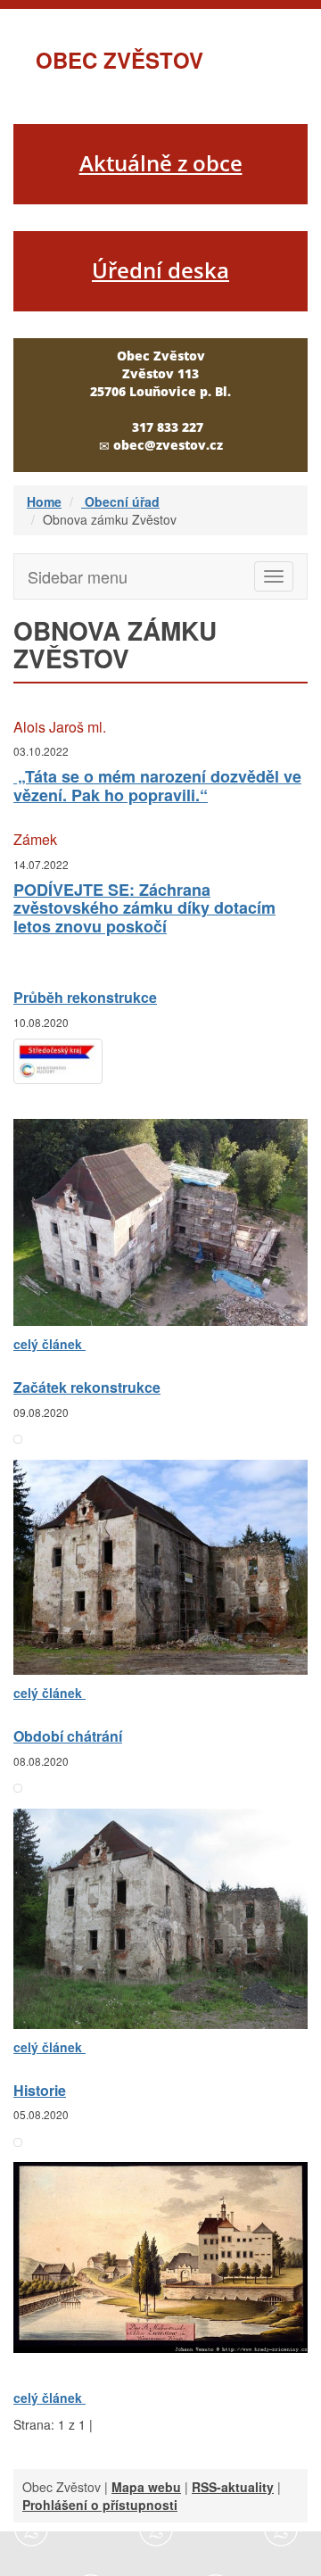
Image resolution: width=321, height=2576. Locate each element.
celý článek (49, 1344)
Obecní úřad (120, 501)
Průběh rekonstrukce (85, 997)
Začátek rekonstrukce (87, 1387)
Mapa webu (146, 2487)
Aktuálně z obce (161, 163)
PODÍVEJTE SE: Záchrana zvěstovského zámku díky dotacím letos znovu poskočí (144, 908)
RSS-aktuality (233, 2487)
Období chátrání (68, 1736)
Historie (40, 2090)
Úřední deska (160, 270)
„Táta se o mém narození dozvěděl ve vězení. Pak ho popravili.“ (157, 786)
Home (44, 501)
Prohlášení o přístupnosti (100, 2505)
